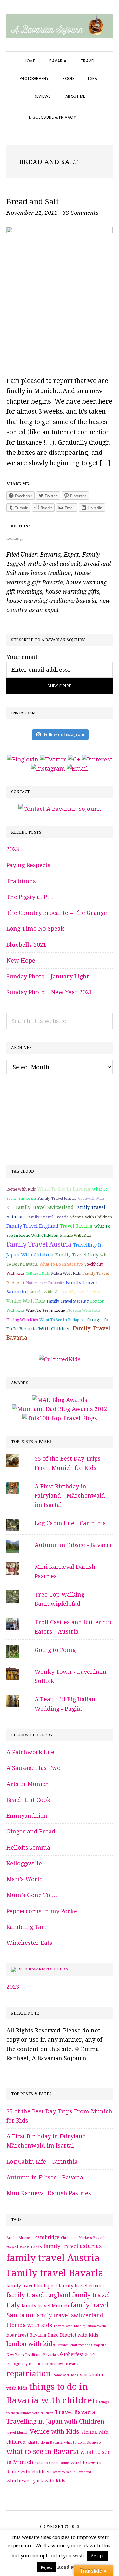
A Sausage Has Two (33, 1768)
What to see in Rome (45, 1310)
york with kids (49, 2481)
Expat (71, 555)
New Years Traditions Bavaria (31, 2355)
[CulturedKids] (60, 1359)
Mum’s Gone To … (32, 1895)
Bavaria (50, 555)
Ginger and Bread (31, 1831)
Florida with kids (83, 1310)
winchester (19, 2481)
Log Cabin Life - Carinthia (70, 1523)
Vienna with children (91, 1217)
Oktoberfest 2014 (76, 2354)
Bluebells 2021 (26, 945)
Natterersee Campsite (45, 1283)
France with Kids (76, 1236)
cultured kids (38, 1273)
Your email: (23, 657)
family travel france (57, 1199)
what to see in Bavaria (64, 1189)
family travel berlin (82, 1292)
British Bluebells (20, 2238)
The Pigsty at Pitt (30, 897)
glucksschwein (94, 2326)
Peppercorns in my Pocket (43, 1911)
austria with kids (45, 1292)
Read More (70, 2567)
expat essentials (24, 2246)
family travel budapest (32, 2286)
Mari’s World (25, 1879)
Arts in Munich (28, 1784)
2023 (13, 849)
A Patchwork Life (30, 1752)
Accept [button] (97, 2556)
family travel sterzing (68, 1301)
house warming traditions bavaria (51, 601)
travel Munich (17, 2433)
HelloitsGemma (28, 1848)
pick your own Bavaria (60, 2364)
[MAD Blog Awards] (60, 1400)
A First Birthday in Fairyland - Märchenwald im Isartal (70, 1496)
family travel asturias (73, 2246)
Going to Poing (55, 1650)
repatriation (29, 2374)
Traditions (21, 881)
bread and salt (62, 564)
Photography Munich (23, 2364)
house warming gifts (72, 592)
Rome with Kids (21, 1189)
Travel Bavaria (76, 1226)
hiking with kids (22, 1320)
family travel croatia (47, 1217)
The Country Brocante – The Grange (57, 913)
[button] (90, 112)
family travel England (32, 1226)
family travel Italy (77, 1255)
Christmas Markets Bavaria (83, 2238)
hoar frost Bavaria (26, 2335)
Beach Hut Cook (28, 1800)
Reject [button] (46, 2567)
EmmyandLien (27, 1816)
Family (91, 555)
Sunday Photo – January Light (48, 976)
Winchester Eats (29, 1943)
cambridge (47, 2237)
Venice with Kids (26, 1301)
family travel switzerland (45, 1207)
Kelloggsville (24, 1863)
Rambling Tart (26, 1927)
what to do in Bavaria (45, 2442)
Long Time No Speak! (36, 929)
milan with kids (66, 1273)
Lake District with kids (73, 2335)
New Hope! (22, 961)
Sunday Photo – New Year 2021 (49, 992)
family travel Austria (39, 1244)
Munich (63, 2345)
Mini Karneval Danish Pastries (49, 2193)
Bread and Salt (32, 202)
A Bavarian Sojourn (46, 1969)
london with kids (31, 2344)
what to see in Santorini (72, 2472)
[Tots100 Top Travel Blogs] (60, 1418)
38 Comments (80, 213)
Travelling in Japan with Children (55, 2422)
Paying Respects (28, 865)
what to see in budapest (62, 1320)
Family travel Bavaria (55, 2273)
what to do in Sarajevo (61, 1264)
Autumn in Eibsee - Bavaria (73, 1545)
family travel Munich (45, 2306)
